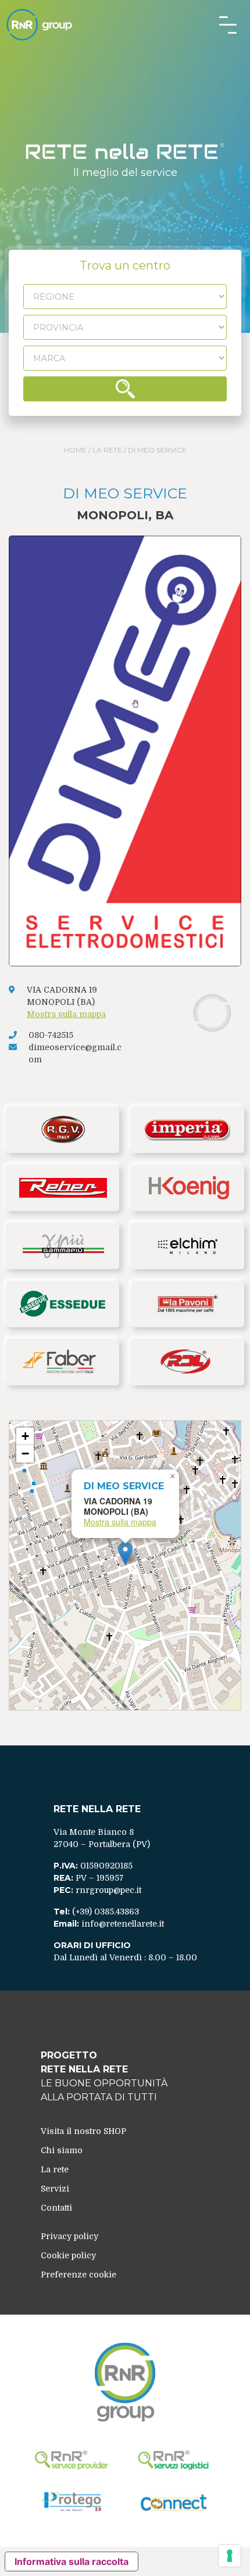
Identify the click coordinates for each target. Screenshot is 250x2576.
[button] (125, 1553)
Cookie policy (68, 2255)
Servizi (55, 2189)
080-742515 (51, 1035)
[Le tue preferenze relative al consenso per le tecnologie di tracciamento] (230, 2556)
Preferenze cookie (78, 2275)
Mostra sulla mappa (66, 1014)
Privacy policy (69, 2236)
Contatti (56, 2208)
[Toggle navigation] (228, 25)
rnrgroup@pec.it (108, 1890)
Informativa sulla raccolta (72, 2561)
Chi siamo (62, 2150)
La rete (107, 450)
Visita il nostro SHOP (83, 2131)
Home (75, 450)
